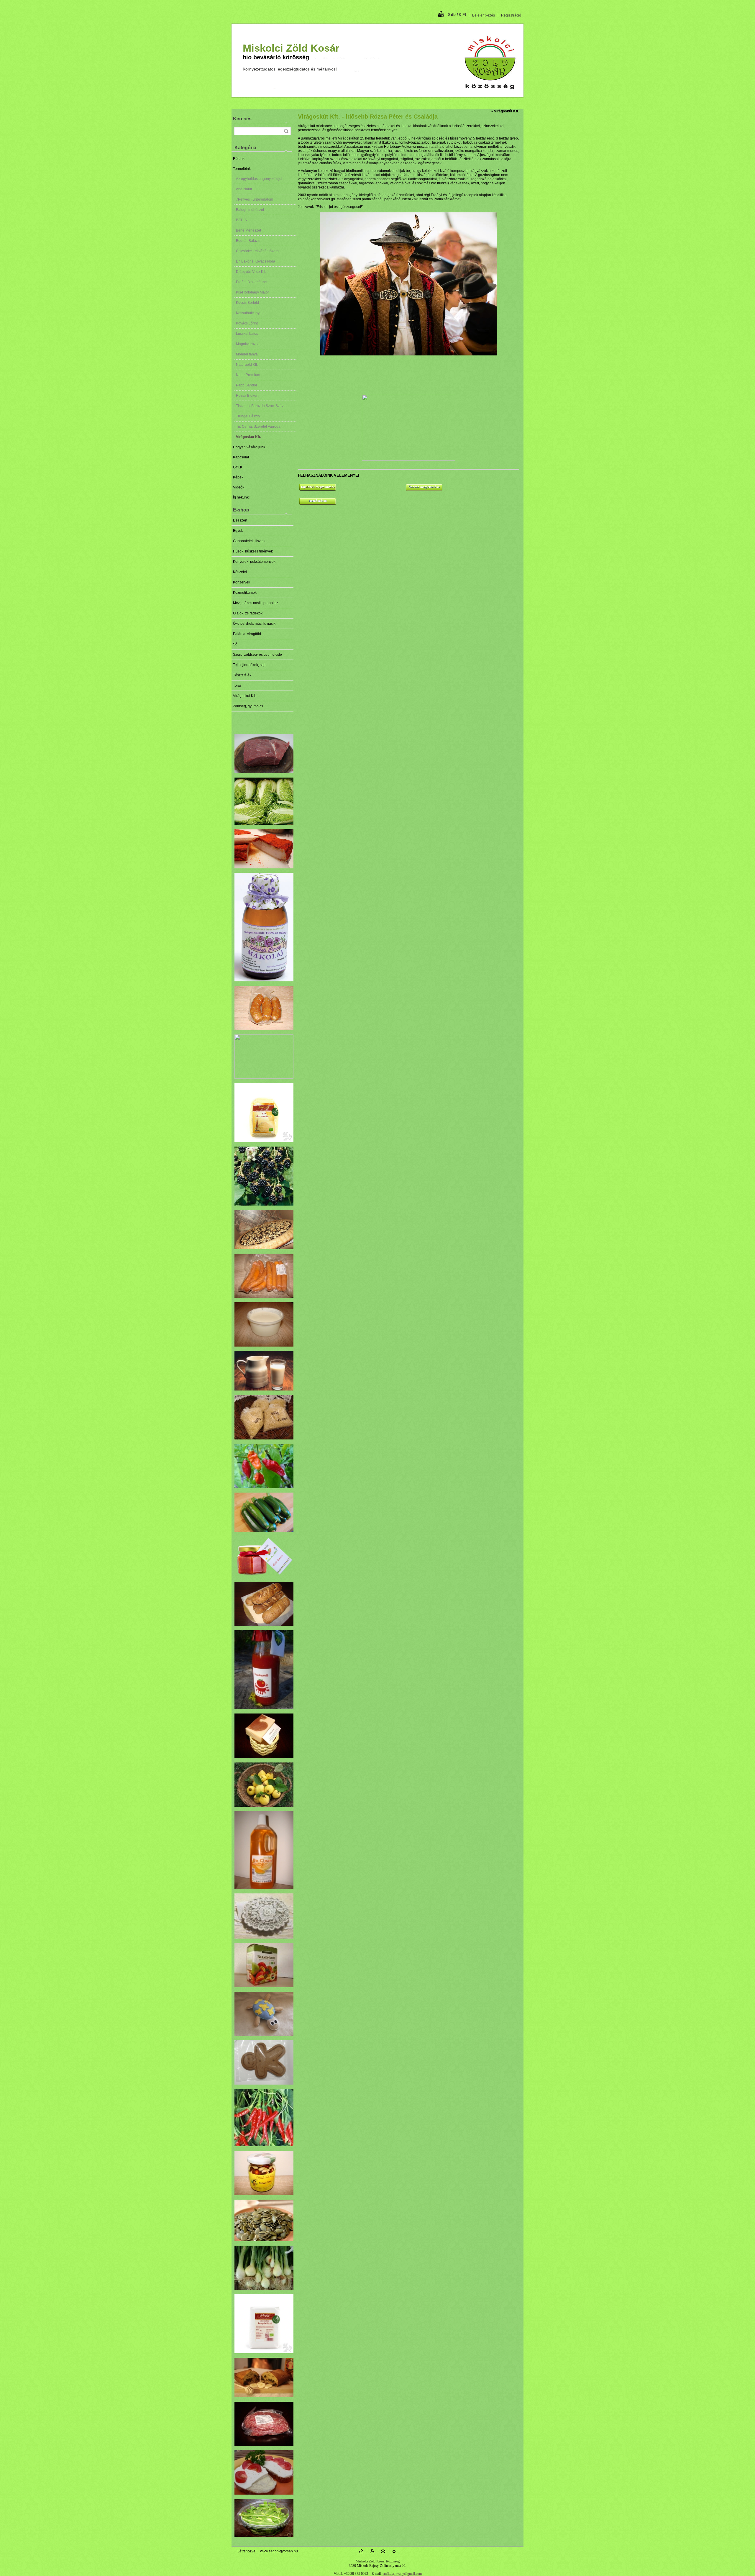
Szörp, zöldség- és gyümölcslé (257, 655)
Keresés (242, 119)
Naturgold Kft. (247, 365)
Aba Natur (244, 189)
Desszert (240, 520)
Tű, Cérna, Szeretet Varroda (258, 427)
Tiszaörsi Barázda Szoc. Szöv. (260, 406)
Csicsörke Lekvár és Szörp (257, 251)
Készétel (240, 572)
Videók (239, 487)
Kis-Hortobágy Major (252, 292)
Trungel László (248, 416)
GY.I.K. (238, 467)
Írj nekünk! (241, 497)
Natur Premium (248, 375)
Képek (238, 477)
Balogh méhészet (250, 210)
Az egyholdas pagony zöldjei (259, 179)
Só (235, 644)
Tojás (237, 686)
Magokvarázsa (248, 344)
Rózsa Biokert (247, 396)
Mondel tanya (247, 354)
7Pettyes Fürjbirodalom (255, 199)
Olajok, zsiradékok (248, 613)
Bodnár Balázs (248, 241)
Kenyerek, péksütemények (254, 562)
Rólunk (239, 159)
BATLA (241, 220)
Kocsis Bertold (247, 303)
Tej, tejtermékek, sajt (249, 665)
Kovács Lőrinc (247, 323)
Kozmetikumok (245, 593)
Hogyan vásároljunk (249, 447)
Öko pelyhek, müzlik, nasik (254, 624)
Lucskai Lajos (247, 334)
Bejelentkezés (484, 15)
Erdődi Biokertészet (252, 282)
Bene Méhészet (248, 230)
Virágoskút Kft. (248, 437)
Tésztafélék (242, 675)
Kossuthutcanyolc (250, 313)
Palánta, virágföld (247, 634)
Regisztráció (511, 15)
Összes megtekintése (424, 487)
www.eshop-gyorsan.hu (279, 2551)
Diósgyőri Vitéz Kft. (251, 272)
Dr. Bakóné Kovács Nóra (256, 261)
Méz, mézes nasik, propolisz (256, 603)
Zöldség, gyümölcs (248, 706)
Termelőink (242, 169)
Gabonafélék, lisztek (249, 541)
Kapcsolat (241, 457)
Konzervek (242, 582)
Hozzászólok (318, 501)
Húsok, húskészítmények (253, 551)
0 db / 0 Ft (457, 15)
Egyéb (238, 531)
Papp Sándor (247, 385)
